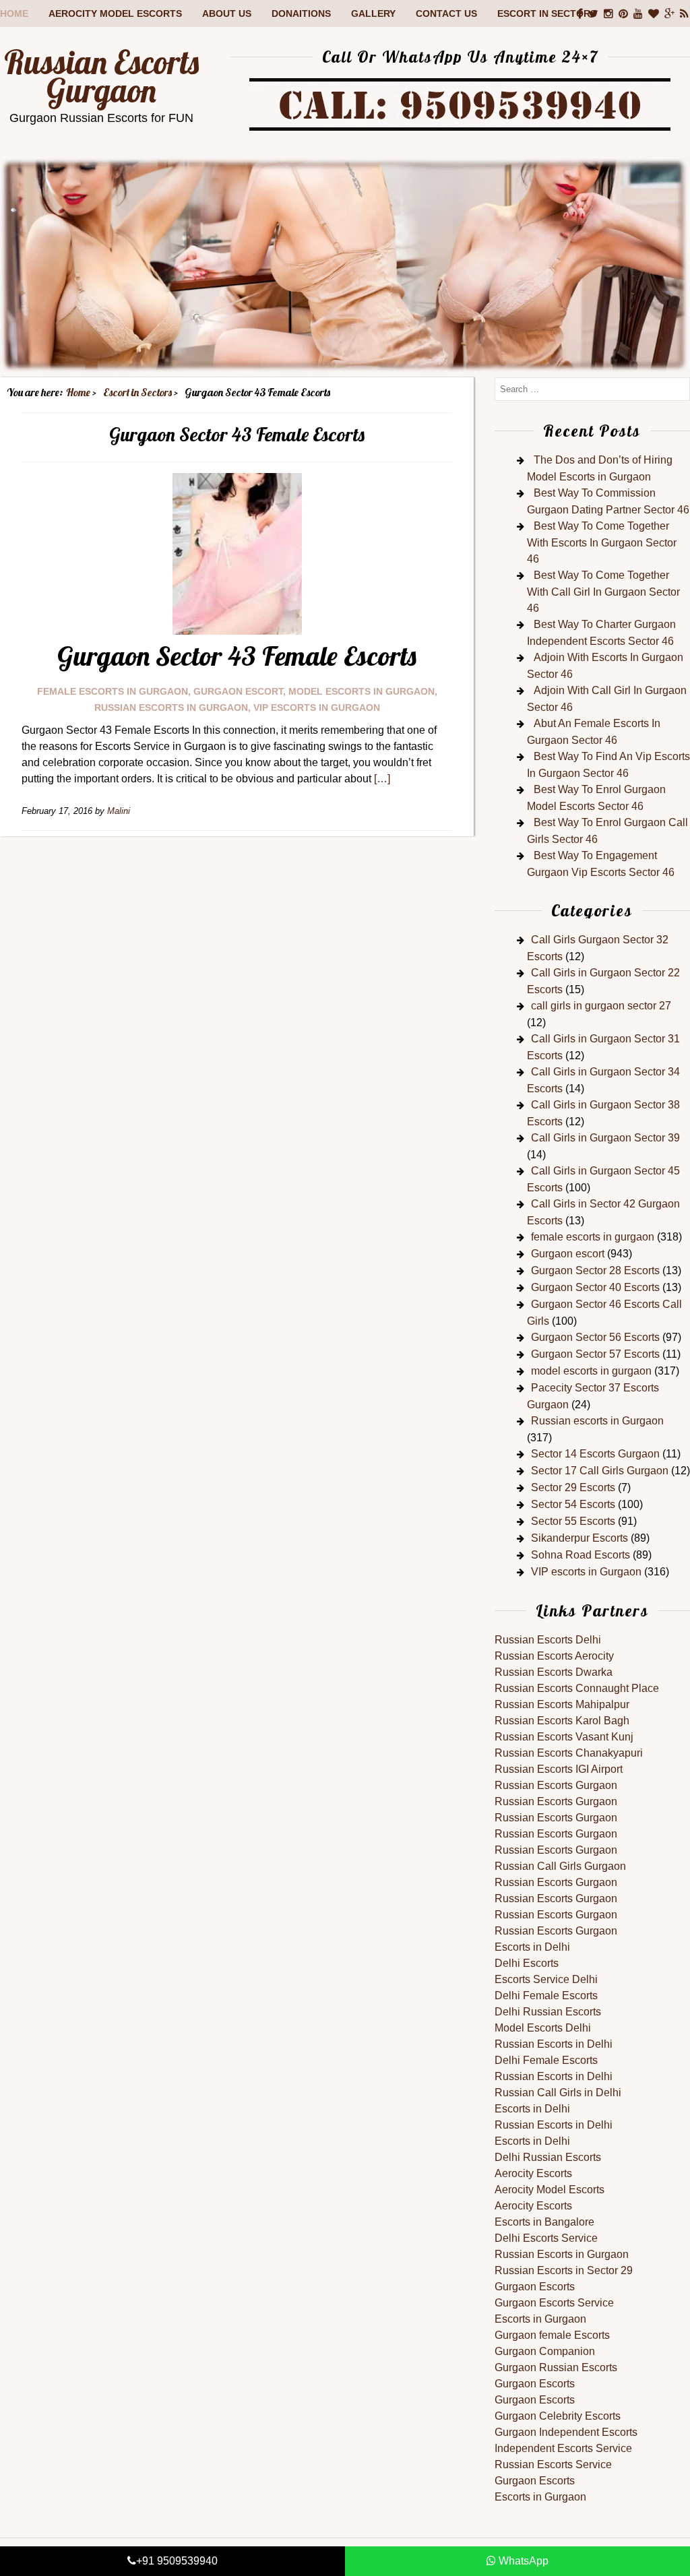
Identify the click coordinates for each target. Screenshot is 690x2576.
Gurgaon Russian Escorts (556, 2367)
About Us (227, 13)
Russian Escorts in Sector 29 (564, 2270)
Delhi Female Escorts (546, 1996)
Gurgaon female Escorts (552, 2335)
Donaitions (301, 13)
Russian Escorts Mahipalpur (562, 1704)
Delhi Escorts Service (546, 2238)
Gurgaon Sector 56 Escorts (595, 1337)
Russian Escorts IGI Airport (559, 1769)
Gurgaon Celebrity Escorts (558, 2416)
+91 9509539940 (177, 2561)
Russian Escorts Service (553, 2464)
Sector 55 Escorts (573, 1521)
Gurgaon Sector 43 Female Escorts (237, 656)
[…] (382, 779)
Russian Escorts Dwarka (554, 1672)
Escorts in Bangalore (544, 2222)
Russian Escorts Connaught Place (577, 1688)
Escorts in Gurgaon (540, 2319)
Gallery (373, 13)
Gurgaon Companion (545, 2351)
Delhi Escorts (527, 1963)
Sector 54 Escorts (573, 1504)
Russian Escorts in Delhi (554, 2044)
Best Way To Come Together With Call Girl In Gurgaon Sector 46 (603, 592)
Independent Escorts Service (563, 2448)
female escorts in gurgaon (113, 691)
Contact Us (446, 13)
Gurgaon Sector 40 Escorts (595, 1287)
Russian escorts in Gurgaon (171, 708)
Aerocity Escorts (533, 2173)
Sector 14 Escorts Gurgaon (595, 1454)
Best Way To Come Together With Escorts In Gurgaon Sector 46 (602, 542)
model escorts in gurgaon (362, 691)
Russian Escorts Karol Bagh (562, 1721)
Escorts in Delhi (532, 1947)
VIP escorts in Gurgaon (317, 708)
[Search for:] (592, 388)
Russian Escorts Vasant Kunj (564, 1737)
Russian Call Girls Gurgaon (560, 1866)
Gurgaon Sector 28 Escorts (595, 1270)
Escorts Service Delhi (546, 1979)
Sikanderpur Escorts (579, 1538)
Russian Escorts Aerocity (554, 1656)
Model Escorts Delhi (543, 2028)
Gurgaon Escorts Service (554, 2303)
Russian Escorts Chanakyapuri (569, 1753)
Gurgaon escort (238, 691)
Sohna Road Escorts (581, 1555)
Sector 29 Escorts (573, 1487)
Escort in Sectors (547, 13)
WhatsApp (522, 2561)
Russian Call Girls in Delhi (558, 2093)
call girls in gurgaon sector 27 (601, 1006)
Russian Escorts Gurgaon (101, 76)
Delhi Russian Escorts (548, 2012)
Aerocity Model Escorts (115, 13)
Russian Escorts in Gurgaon (562, 2254)
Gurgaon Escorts (535, 2287)
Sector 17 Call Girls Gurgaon (600, 1471)
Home (14, 13)
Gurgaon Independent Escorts (566, 2432)
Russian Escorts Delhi (548, 1640)
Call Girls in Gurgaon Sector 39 (605, 1138)
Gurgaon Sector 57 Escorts (595, 1354)
